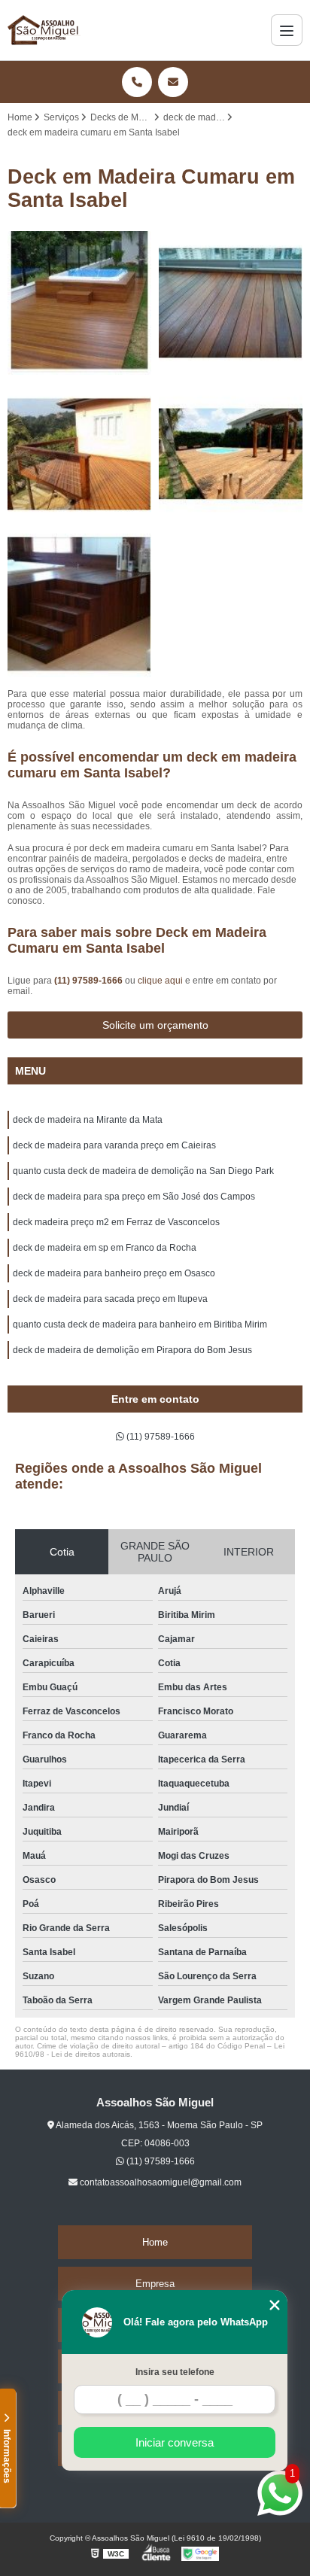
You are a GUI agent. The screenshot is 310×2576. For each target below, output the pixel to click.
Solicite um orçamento (155, 1025)
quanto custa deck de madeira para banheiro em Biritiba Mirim (140, 1324)
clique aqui (160, 981)
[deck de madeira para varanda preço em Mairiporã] (79, 454)
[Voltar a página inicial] (44, 30)
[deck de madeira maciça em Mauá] (79, 605)
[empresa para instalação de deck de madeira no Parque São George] (231, 303)
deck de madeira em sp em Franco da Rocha (105, 1248)
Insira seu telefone (175, 2372)
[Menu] (287, 30)
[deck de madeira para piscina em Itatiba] (79, 303)
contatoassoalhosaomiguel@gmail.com (160, 2182)
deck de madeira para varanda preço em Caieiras (114, 1145)
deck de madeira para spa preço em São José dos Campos (134, 1197)
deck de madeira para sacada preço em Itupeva (110, 1299)
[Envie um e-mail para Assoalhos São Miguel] (173, 82)
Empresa (155, 2284)
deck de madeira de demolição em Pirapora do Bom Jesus (132, 1350)
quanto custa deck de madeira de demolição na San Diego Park (143, 1171)
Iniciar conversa (175, 2442)
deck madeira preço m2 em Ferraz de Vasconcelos (116, 1222)
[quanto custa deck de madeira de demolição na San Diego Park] (231, 454)
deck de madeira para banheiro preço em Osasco (114, 1273)
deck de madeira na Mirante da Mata (88, 1120)
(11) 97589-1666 (90, 981)
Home (155, 2242)
